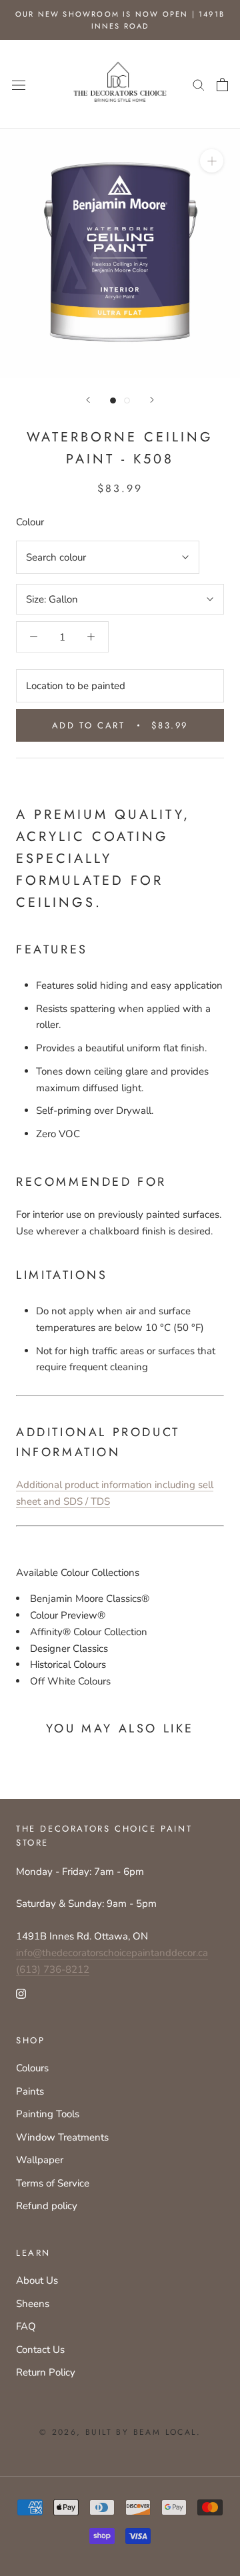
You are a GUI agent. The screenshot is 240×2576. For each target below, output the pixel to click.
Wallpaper (40, 2160)
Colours (32, 2068)
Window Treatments (62, 2137)
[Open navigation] (19, 84)
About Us (37, 2280)
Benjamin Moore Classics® (90, 1599)
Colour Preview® (68, 1615)
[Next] (152, 400)
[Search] (199, 84)
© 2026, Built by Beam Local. (120, 2432)
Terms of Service (53, 2183)
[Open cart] (222, 85)
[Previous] (88, 400)
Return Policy (46, 2372)
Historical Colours (68, 1665)
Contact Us (40, 2350)
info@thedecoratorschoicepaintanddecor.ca (112, 1953)
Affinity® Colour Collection (89, 1632)
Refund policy (47, 2206)
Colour (30, 522)
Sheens (33, 2304)
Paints (30, 2091)
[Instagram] (21, 1993)
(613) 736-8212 (53, 1969)
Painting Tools (48, 2114)
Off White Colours (70, 1681)
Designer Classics (69, 1649)
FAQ (26, 2326)
